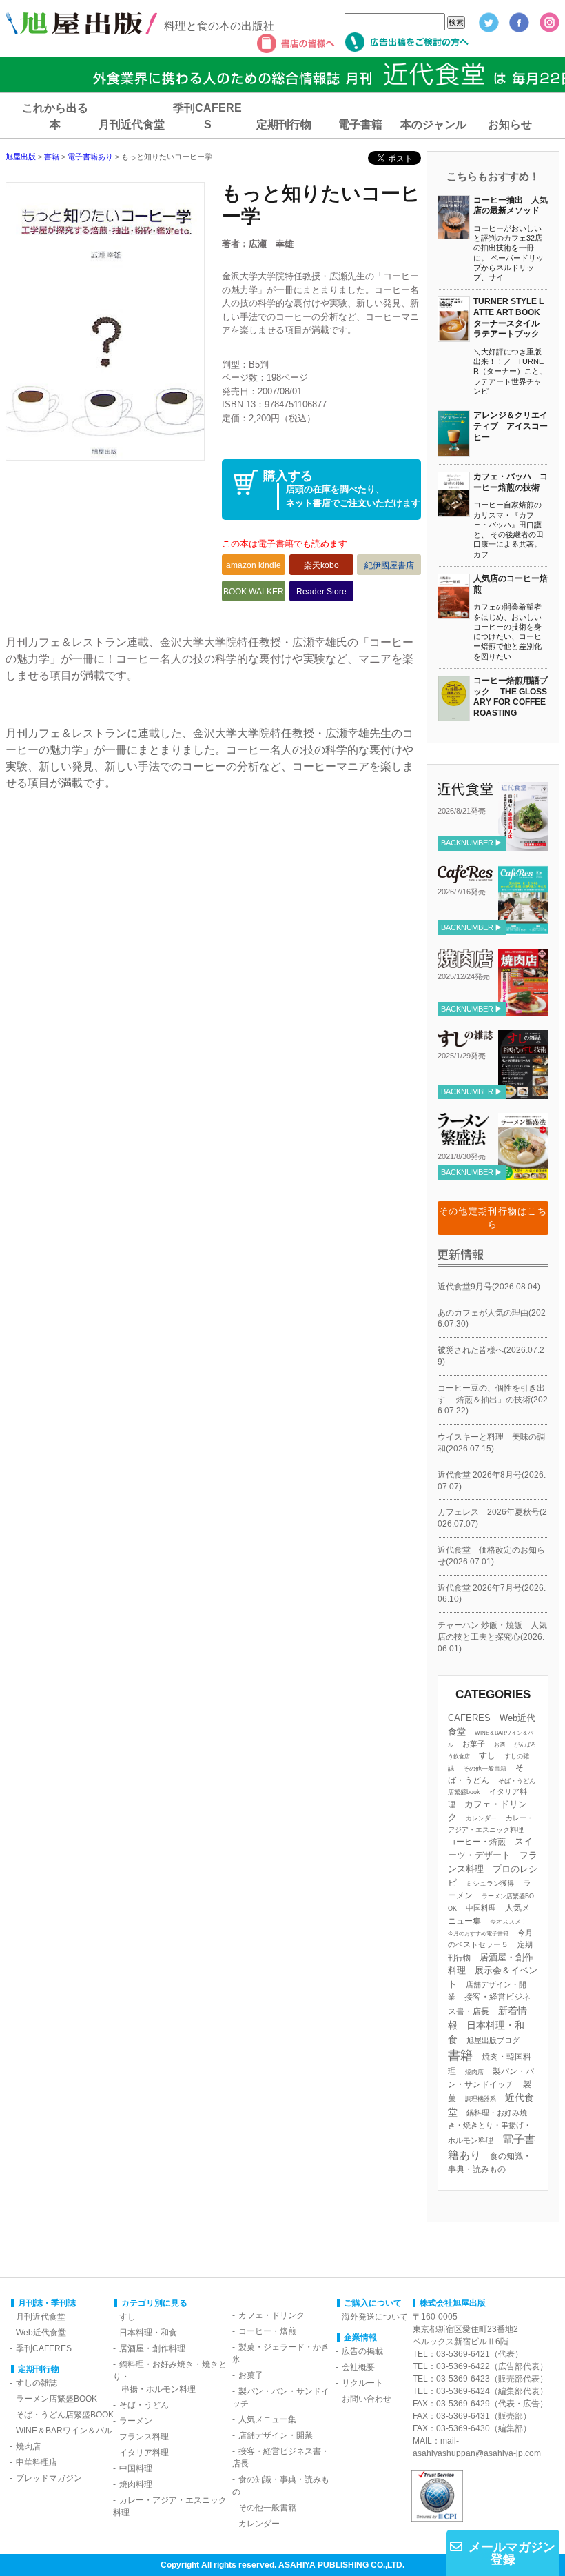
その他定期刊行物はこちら (493, 1218)
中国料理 (481, 1908)
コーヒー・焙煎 (477, 1841)
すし (487, 1755)
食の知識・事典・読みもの (281, 2486)
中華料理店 (37, 2462)
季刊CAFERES (44, 2348)
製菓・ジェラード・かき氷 (281, 2353)
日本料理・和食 (148, 2333)
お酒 (500, 1745)
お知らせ (510, 124)
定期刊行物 (284, 124)
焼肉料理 (136, 2484)
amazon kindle (254, 565)
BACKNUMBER (467, 843)
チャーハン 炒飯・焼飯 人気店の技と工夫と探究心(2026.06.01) (492, 1637)
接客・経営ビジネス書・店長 (281, 2457)
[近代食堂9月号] (523, 845)
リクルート (362, 2383)
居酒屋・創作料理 (152, 2348)
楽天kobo (321, 565)
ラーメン (136, 2421)
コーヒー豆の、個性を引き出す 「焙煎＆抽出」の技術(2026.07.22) (493, 1400)
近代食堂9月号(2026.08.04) (489, 1287)
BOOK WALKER (254, 592)
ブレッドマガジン (49, 2478)
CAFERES (469, 1718)
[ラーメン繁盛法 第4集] (523, 1174)
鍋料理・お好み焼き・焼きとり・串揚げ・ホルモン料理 (490, 2126)
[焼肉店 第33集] (523, 1011)
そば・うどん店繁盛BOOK (65, 2415)
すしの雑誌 (37, 2383)
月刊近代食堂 (132, 124)
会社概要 (358, 2367)
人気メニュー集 (267, 2419)
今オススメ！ (508, 1922)
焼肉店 (474, 2072)
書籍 (460, 2055)
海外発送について (375, 2317)
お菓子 (474, 1744)
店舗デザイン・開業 (276, 2435)
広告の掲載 (362, 2351)
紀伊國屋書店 (389, 565)
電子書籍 (360, 124)
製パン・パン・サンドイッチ (281, 2397)
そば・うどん (144, 2405)
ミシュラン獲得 (490, 1883)
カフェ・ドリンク (271, 2315)
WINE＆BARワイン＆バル (64, 2431)
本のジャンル (433, 124)
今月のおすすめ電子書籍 (478, 1934)
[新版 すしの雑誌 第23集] (523, 1094)
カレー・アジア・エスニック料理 (170, 2506)
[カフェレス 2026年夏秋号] (523, 929)
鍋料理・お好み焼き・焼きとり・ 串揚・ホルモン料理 (170, 2377)
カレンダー (481, 1818)
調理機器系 (481, 2099)
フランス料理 (144, 2437)
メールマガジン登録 (512, 2553)
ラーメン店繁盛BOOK (56, 2399)
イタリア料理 (144, 2453)
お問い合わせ (367, 2399)
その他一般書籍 (485, 1769)
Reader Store (321, 592)
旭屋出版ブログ (493, 2040)
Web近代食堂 (41, 2333)
